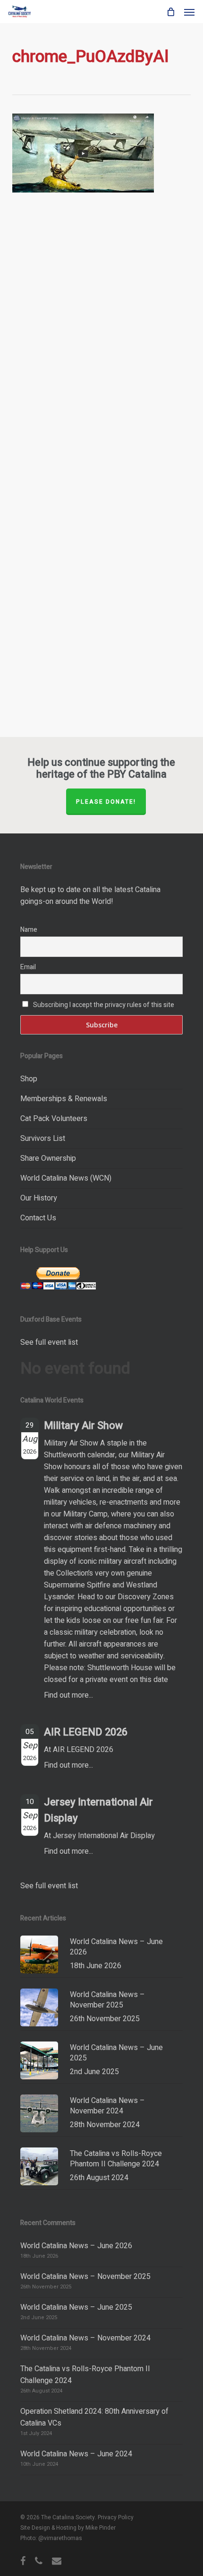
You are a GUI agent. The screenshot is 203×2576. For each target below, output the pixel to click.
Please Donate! (106, 802)
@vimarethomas (60, 2538)
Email (28, 967)
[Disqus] (101, 345)
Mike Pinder (101, 2528)
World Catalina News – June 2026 (76, 2246)
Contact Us (38, 1218)
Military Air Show (83, 1426)
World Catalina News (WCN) (66, 1178)
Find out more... (68, 1695)
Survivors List (43, 1139)
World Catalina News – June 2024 (76, 2454)
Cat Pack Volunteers (54, 1119)
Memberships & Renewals (64, 1099)
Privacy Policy (116, 2517)
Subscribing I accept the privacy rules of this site (104, 1005)
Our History (39, 1198)
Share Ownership (48, 1158)
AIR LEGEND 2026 (86, 1732)
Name (29, 930)
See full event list (49, 1342)
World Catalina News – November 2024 (85, 2338)
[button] (189, 12)
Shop (29, 1079)
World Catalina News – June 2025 (76, 2307)
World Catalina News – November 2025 (85, 2277)
